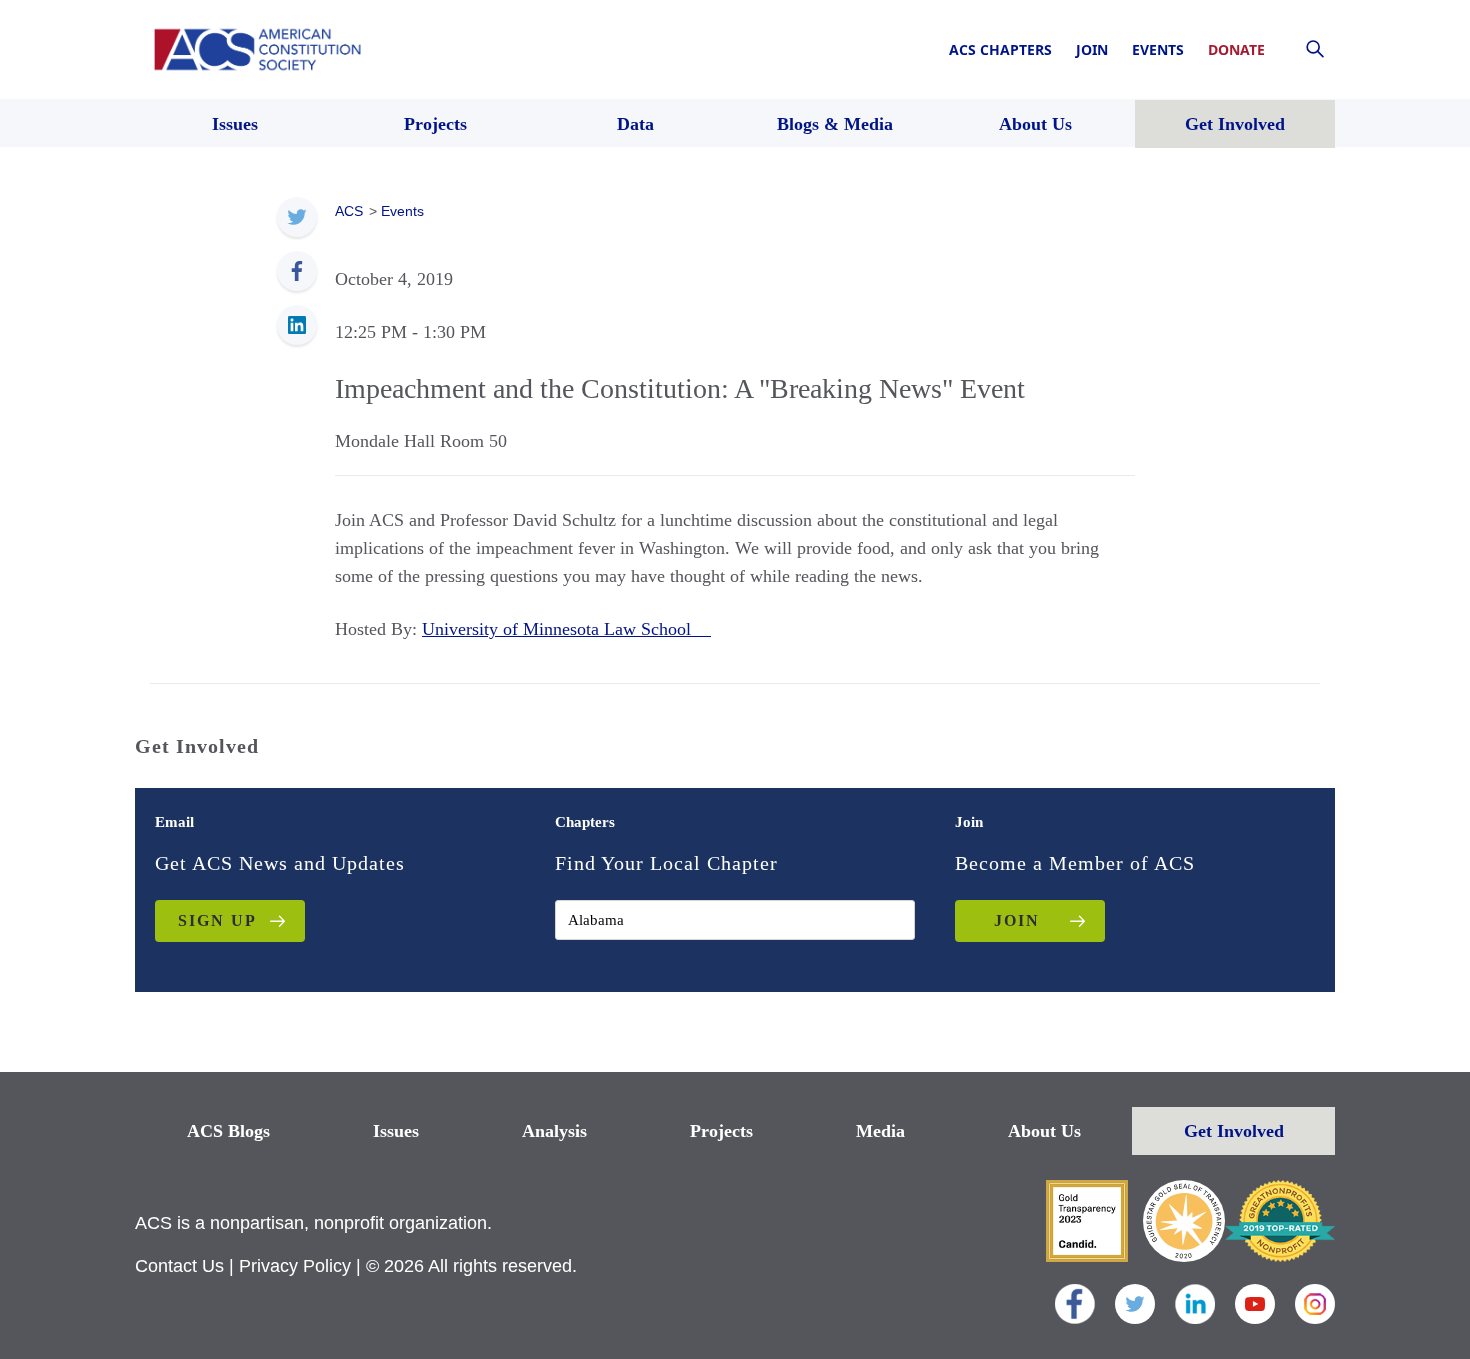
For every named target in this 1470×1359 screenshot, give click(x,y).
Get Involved (1234, 1131)
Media (880, 1131)
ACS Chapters (1000, 49)
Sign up (217, 920)
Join (1092, 49)
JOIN (1017, 920)
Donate (1236, 49)
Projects (721, 1131)
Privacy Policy (295, 1266)
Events (1158, 49)
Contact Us (179, 1266)
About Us (1044, 1131)
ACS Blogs (228, 1131)
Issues (396, 1131)
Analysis (554, 1131)
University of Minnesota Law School (566, 629)
